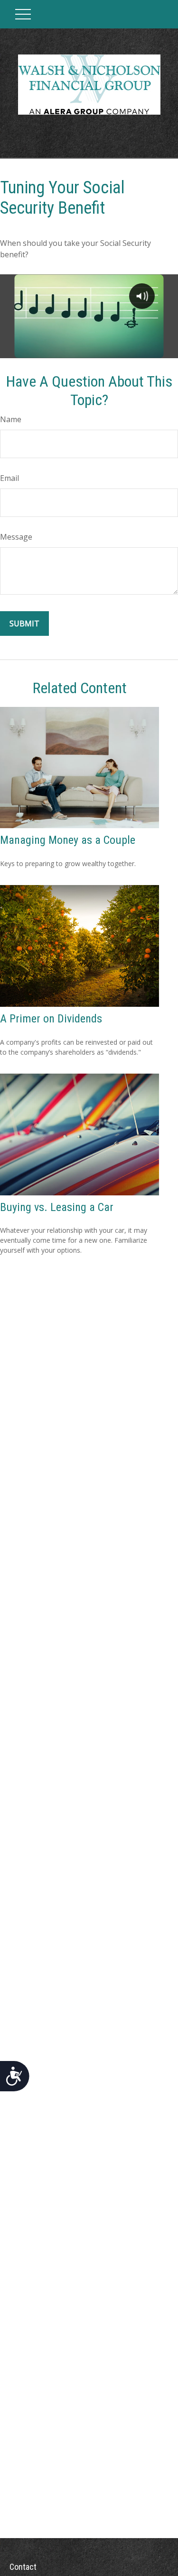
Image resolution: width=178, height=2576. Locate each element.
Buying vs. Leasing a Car (57, 1207)
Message (16, 537)
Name (11, 419)
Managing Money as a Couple (68, 840)
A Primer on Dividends (51, 1019)
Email (9, 478)
